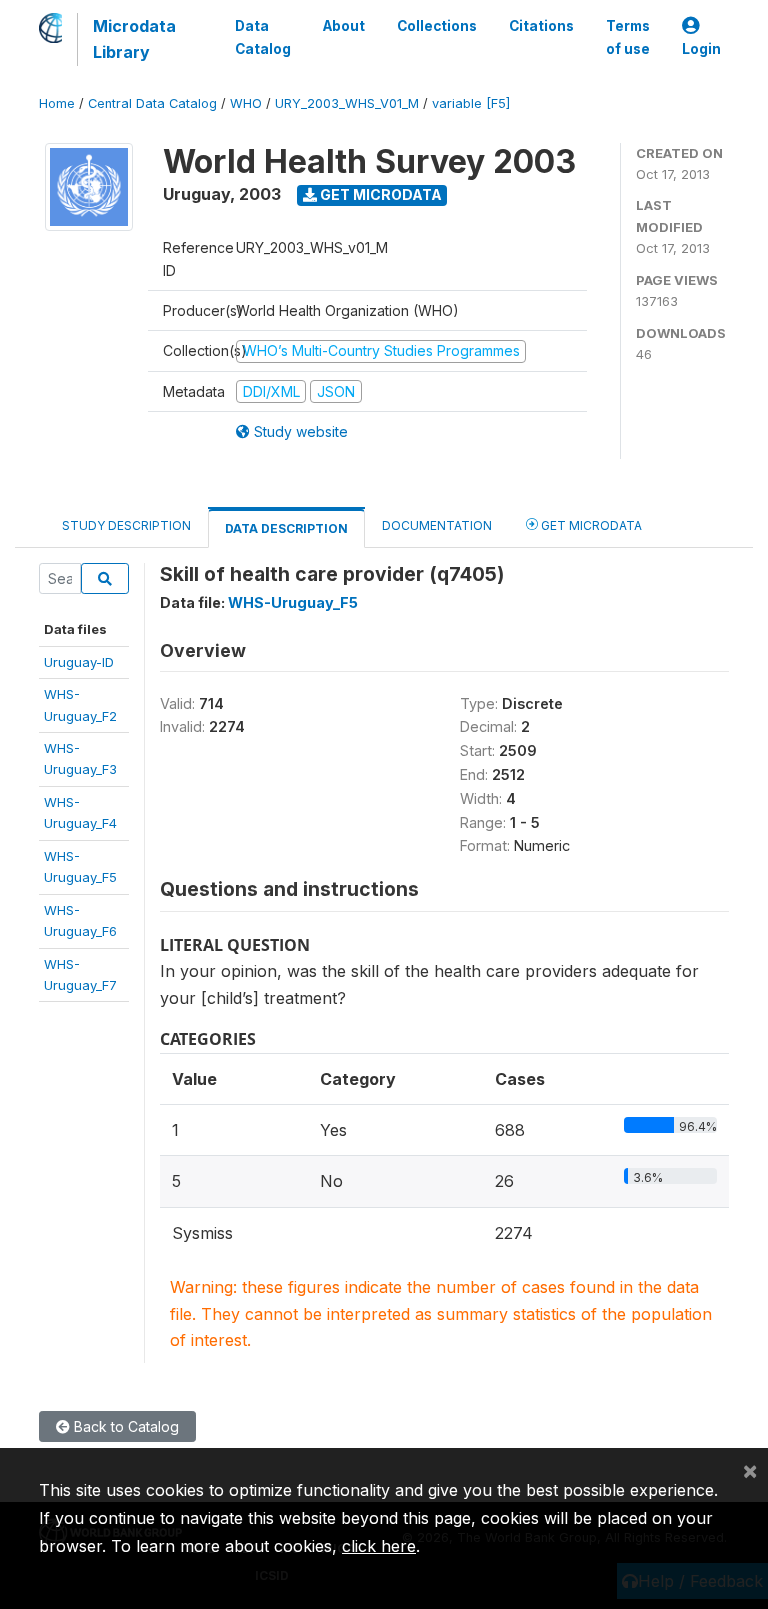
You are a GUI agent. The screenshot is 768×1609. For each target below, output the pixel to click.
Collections (437, 26)
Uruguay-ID (79, 662)
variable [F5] (471, 103)
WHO (246, 103)
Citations (541, 26)
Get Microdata (379, 194)
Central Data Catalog (152, 103)
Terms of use (628, 37)
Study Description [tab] (126, 525)
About (344, 26)
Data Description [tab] (286, 528)
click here (379, 1546)
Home (57, 103)
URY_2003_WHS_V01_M (347, 103)
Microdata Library (134, 39)
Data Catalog (263, 37)
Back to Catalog (124, 1426)
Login (701, 49)
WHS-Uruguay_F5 (293, 602)
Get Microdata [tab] (590, 525)
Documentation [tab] (437, 525)
